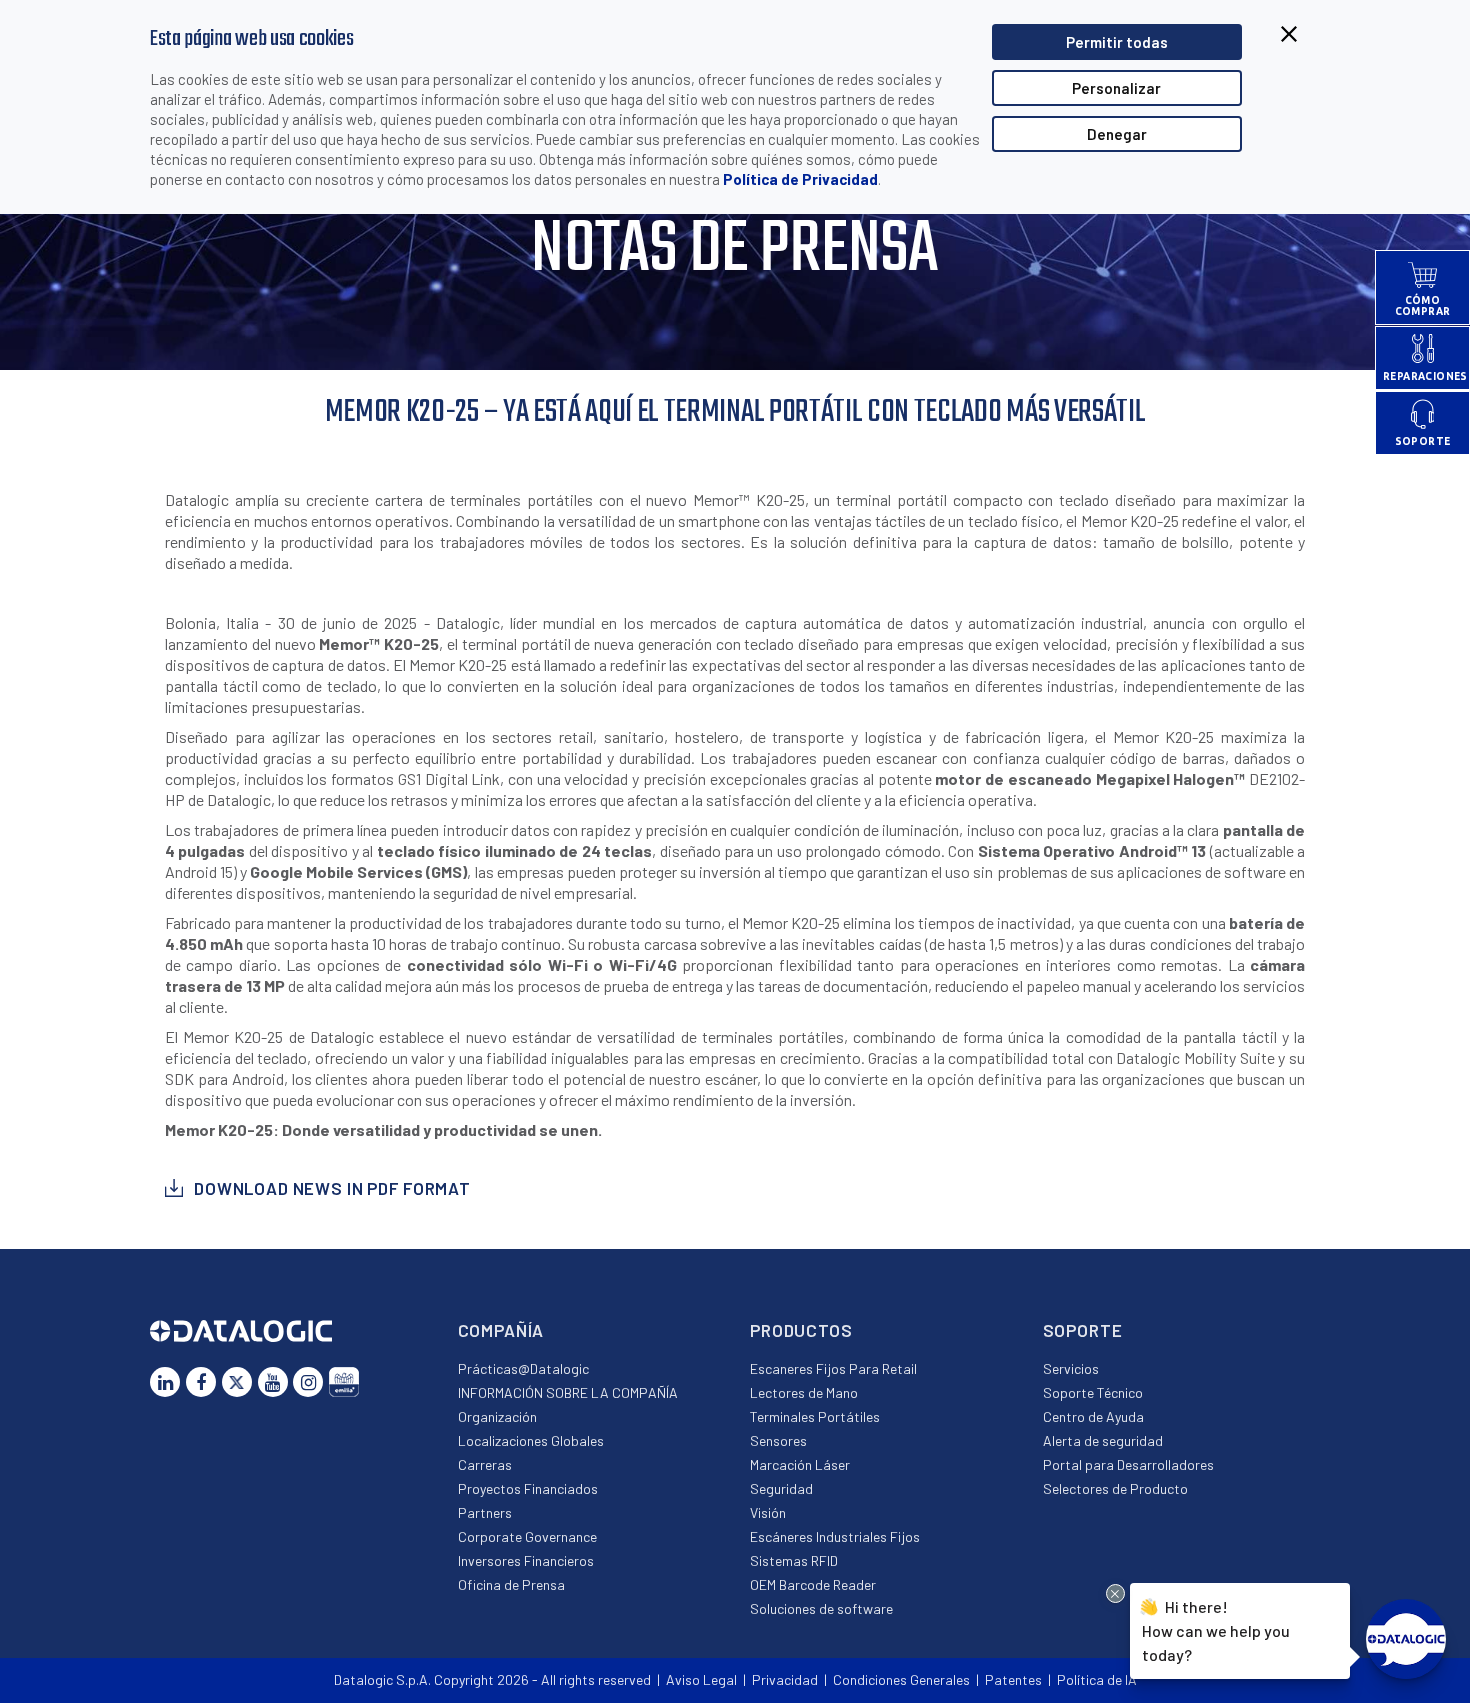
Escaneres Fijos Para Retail (833, 1368)
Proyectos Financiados (528, 1488)
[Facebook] (201, 1382)
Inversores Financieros (526, 1560)
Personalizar (1116, 88)
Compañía (501, 1330)
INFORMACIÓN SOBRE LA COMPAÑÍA (568, 1392)
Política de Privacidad (800, 179)
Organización (497, 1416)
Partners (485, 1512)
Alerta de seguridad (1103, 1440)
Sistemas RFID (794, 1560)
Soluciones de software (821, 1608)
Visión (768, 1512)
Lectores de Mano (804, 1392)
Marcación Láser (800, 1464)
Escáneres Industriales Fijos (835, 1536)
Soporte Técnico (1093, 1392)
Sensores (778, 1440)
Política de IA (1097, 1679)
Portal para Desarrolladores (1128, 1464)
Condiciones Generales (901, 1679)
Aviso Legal (701, 1679)
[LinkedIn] (165, 1382)
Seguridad (781, 1488)
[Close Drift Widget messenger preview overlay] (1115, 1593)
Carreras (485, 1464)
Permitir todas (1117, 42)
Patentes (1013, 1679)
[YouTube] (273, 1382)
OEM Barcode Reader (813, 1584)
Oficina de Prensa (511, 1584)
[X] (237, 1382)
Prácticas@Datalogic (523, 1368)
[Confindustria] (344, 1382)
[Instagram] (308, 1382)
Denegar (1117, 134)
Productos (801, 1330)
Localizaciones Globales (531, 1440)
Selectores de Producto (1115, 1488)
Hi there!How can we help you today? (1216, 1630)
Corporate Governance (527, 1536)
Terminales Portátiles (815, 1416)
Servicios (1071, 1368)
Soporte (1083, 1330)
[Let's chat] (1406, 1639)
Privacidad (785, 1679)
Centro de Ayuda (1093, 1416)
